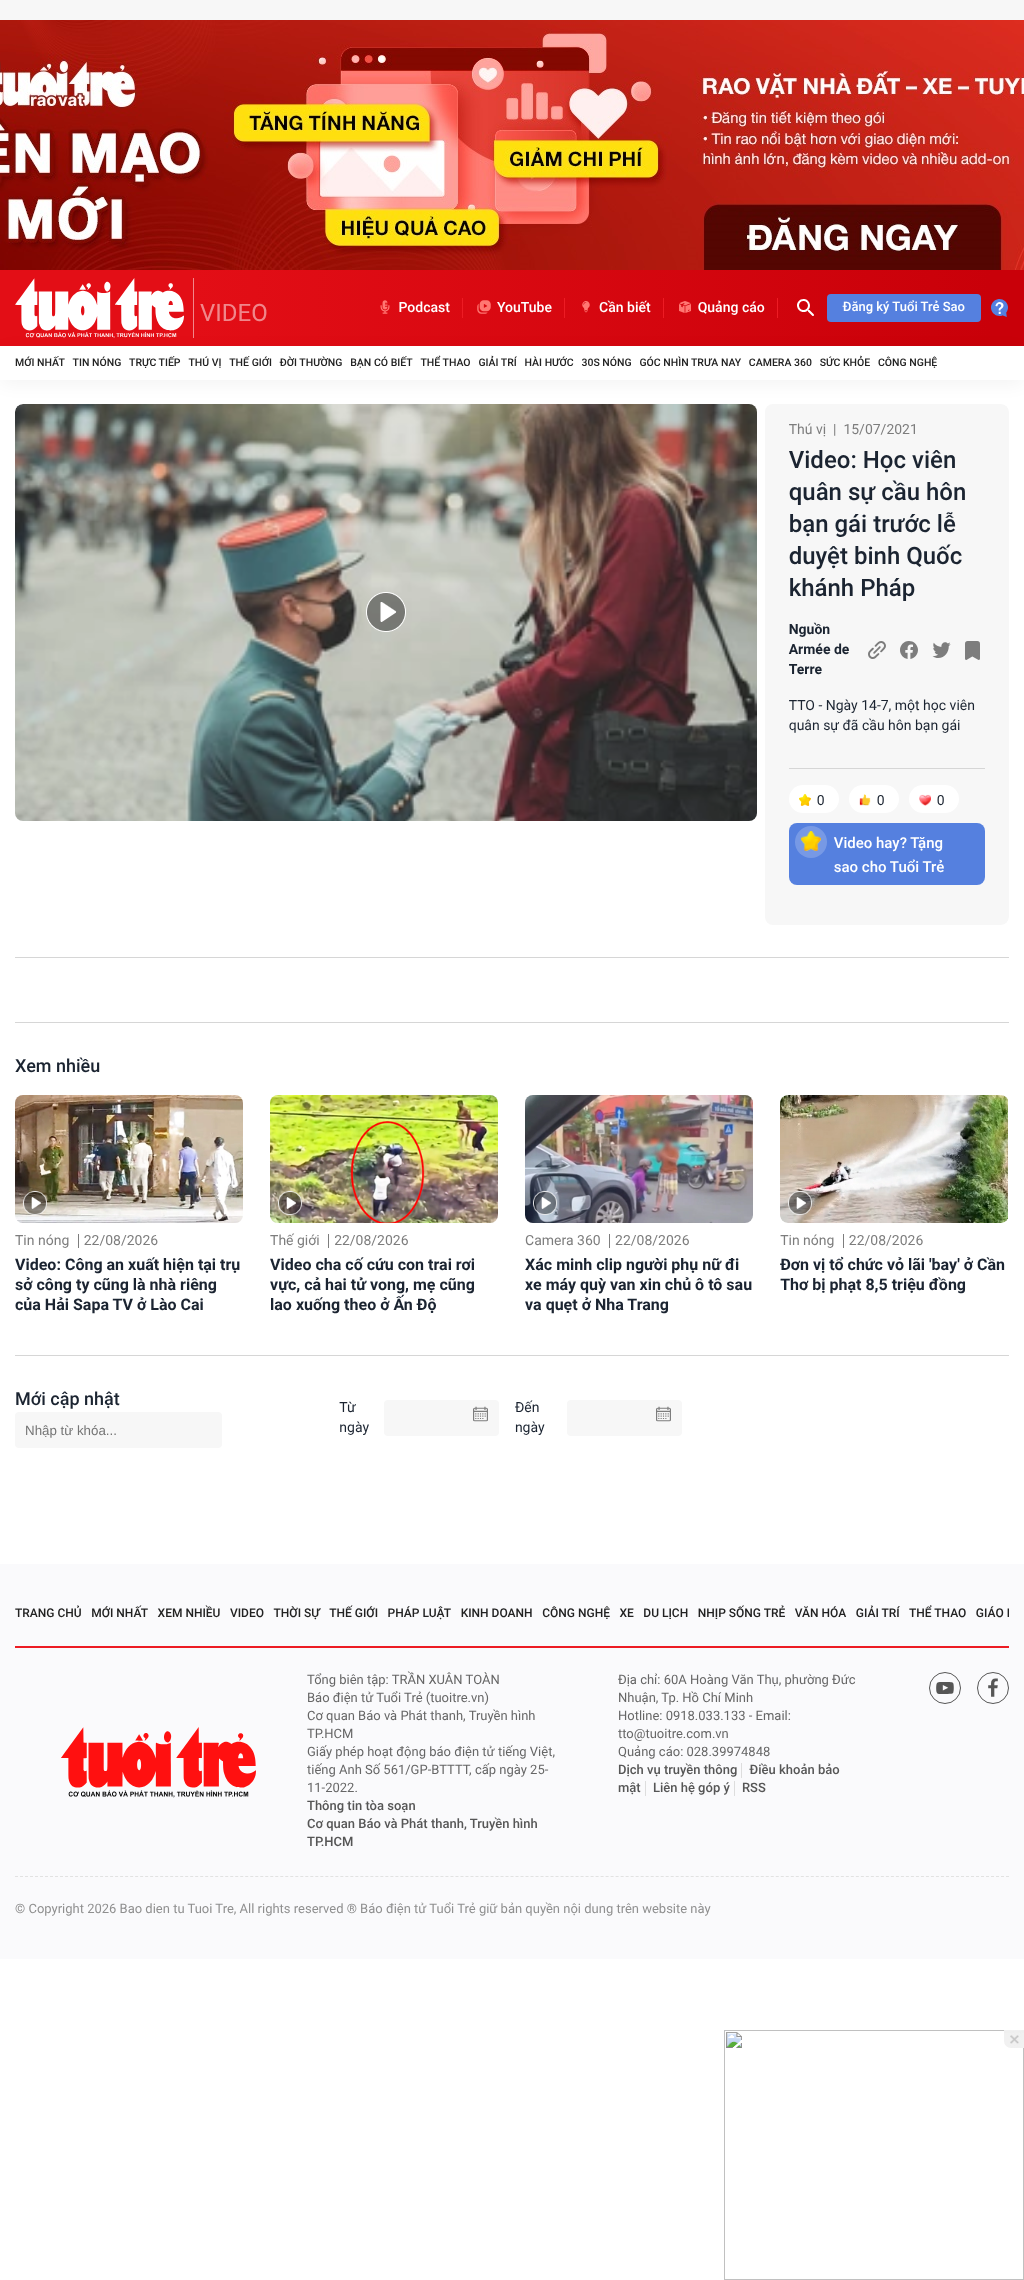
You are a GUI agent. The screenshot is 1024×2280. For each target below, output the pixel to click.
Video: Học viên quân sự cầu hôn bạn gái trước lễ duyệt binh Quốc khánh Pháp (878, 524)
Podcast (424, 308)
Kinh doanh (497, 1613)
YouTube (524, 308)
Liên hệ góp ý (691, 1788)
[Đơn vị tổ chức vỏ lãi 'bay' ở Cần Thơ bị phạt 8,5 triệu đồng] (894, 1159)
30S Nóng (606, 362)
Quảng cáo (731, 308)
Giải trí (497, 362)
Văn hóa (821, 1613)
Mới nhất (40, 362)
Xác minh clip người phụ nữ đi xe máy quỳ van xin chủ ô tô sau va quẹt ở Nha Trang (638, 1284)
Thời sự (297, 1613)
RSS (754, 1788)
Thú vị (204, 362)
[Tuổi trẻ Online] (161, 1762)
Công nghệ (907, 362)
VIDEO (234, 313)
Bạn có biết (381, 362)
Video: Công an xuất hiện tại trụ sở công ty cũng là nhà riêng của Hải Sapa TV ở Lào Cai (127, 1284)
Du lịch (665, 1613)
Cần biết (625, 308)
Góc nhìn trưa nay (690, 362)
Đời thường (311, 362)
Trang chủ (48, 1613)
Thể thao (445, 362)
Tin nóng (97, 362)
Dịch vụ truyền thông (677, 1770)
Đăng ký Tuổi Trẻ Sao (904, 307)
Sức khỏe (845, 362)
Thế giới (250, 362)
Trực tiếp (154, 362)
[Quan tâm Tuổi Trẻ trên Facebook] (993, 1688)
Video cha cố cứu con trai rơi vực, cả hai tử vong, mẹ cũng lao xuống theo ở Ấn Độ (372, 1284)
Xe (626, 1613)
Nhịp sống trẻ (742, 1613)
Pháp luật (420, 1613)
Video (247, 1613)
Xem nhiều (57, 1066)
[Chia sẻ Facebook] (909, 650)
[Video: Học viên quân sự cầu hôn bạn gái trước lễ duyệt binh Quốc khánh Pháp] (386, 612)
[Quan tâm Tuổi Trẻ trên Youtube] (945, 1688)
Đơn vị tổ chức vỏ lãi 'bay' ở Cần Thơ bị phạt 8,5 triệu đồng (892, 1274)
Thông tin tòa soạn (361, 1806)
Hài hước (549, 362)
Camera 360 (780, 362)
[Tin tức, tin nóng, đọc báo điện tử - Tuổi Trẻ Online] (104, 308)
